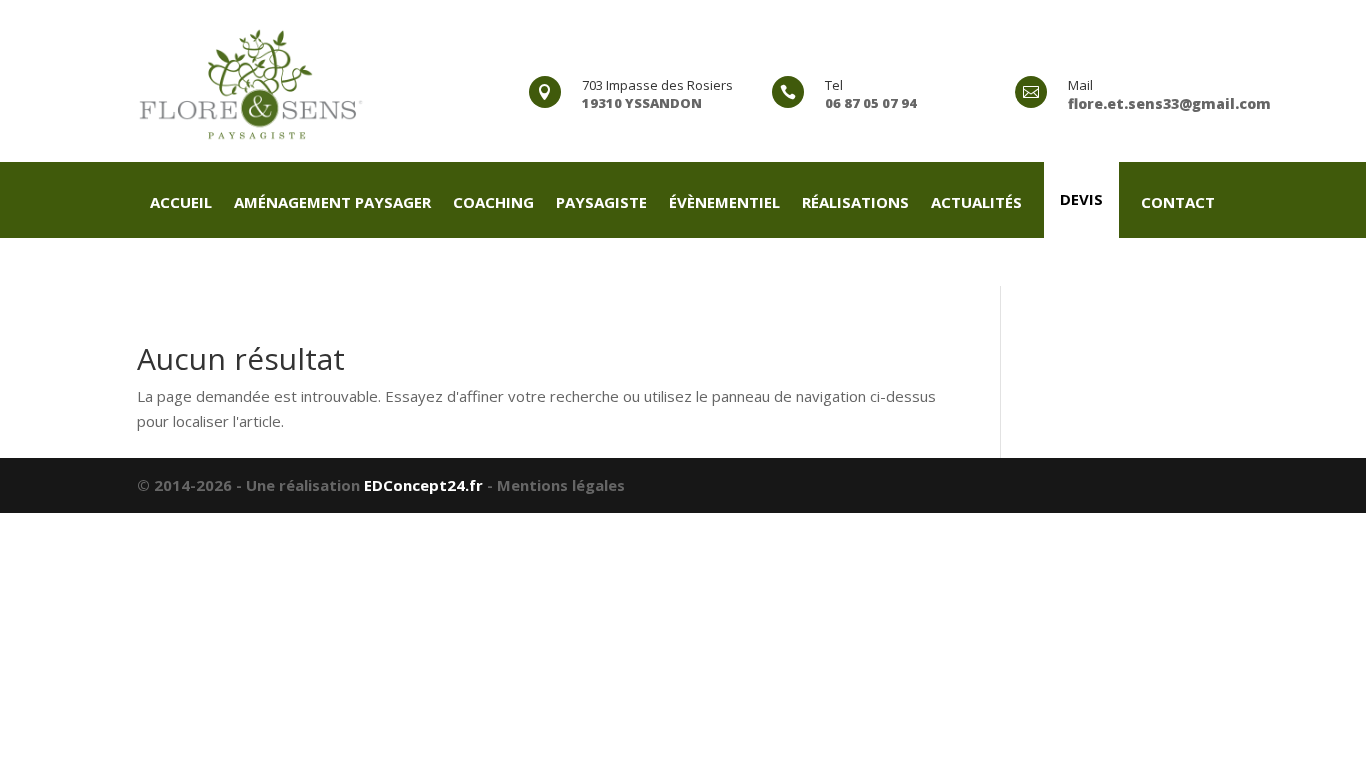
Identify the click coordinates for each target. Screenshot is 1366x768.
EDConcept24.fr (425, 485)
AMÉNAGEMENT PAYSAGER (332, 203)
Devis (1081, 199)
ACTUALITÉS (976, 203)
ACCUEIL (181, 203)
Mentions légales (561, 485)
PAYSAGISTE (601, 203)
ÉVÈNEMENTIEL (724, 203)
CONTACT (1178, 203)
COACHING (493, 203)
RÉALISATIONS (855, 203)
